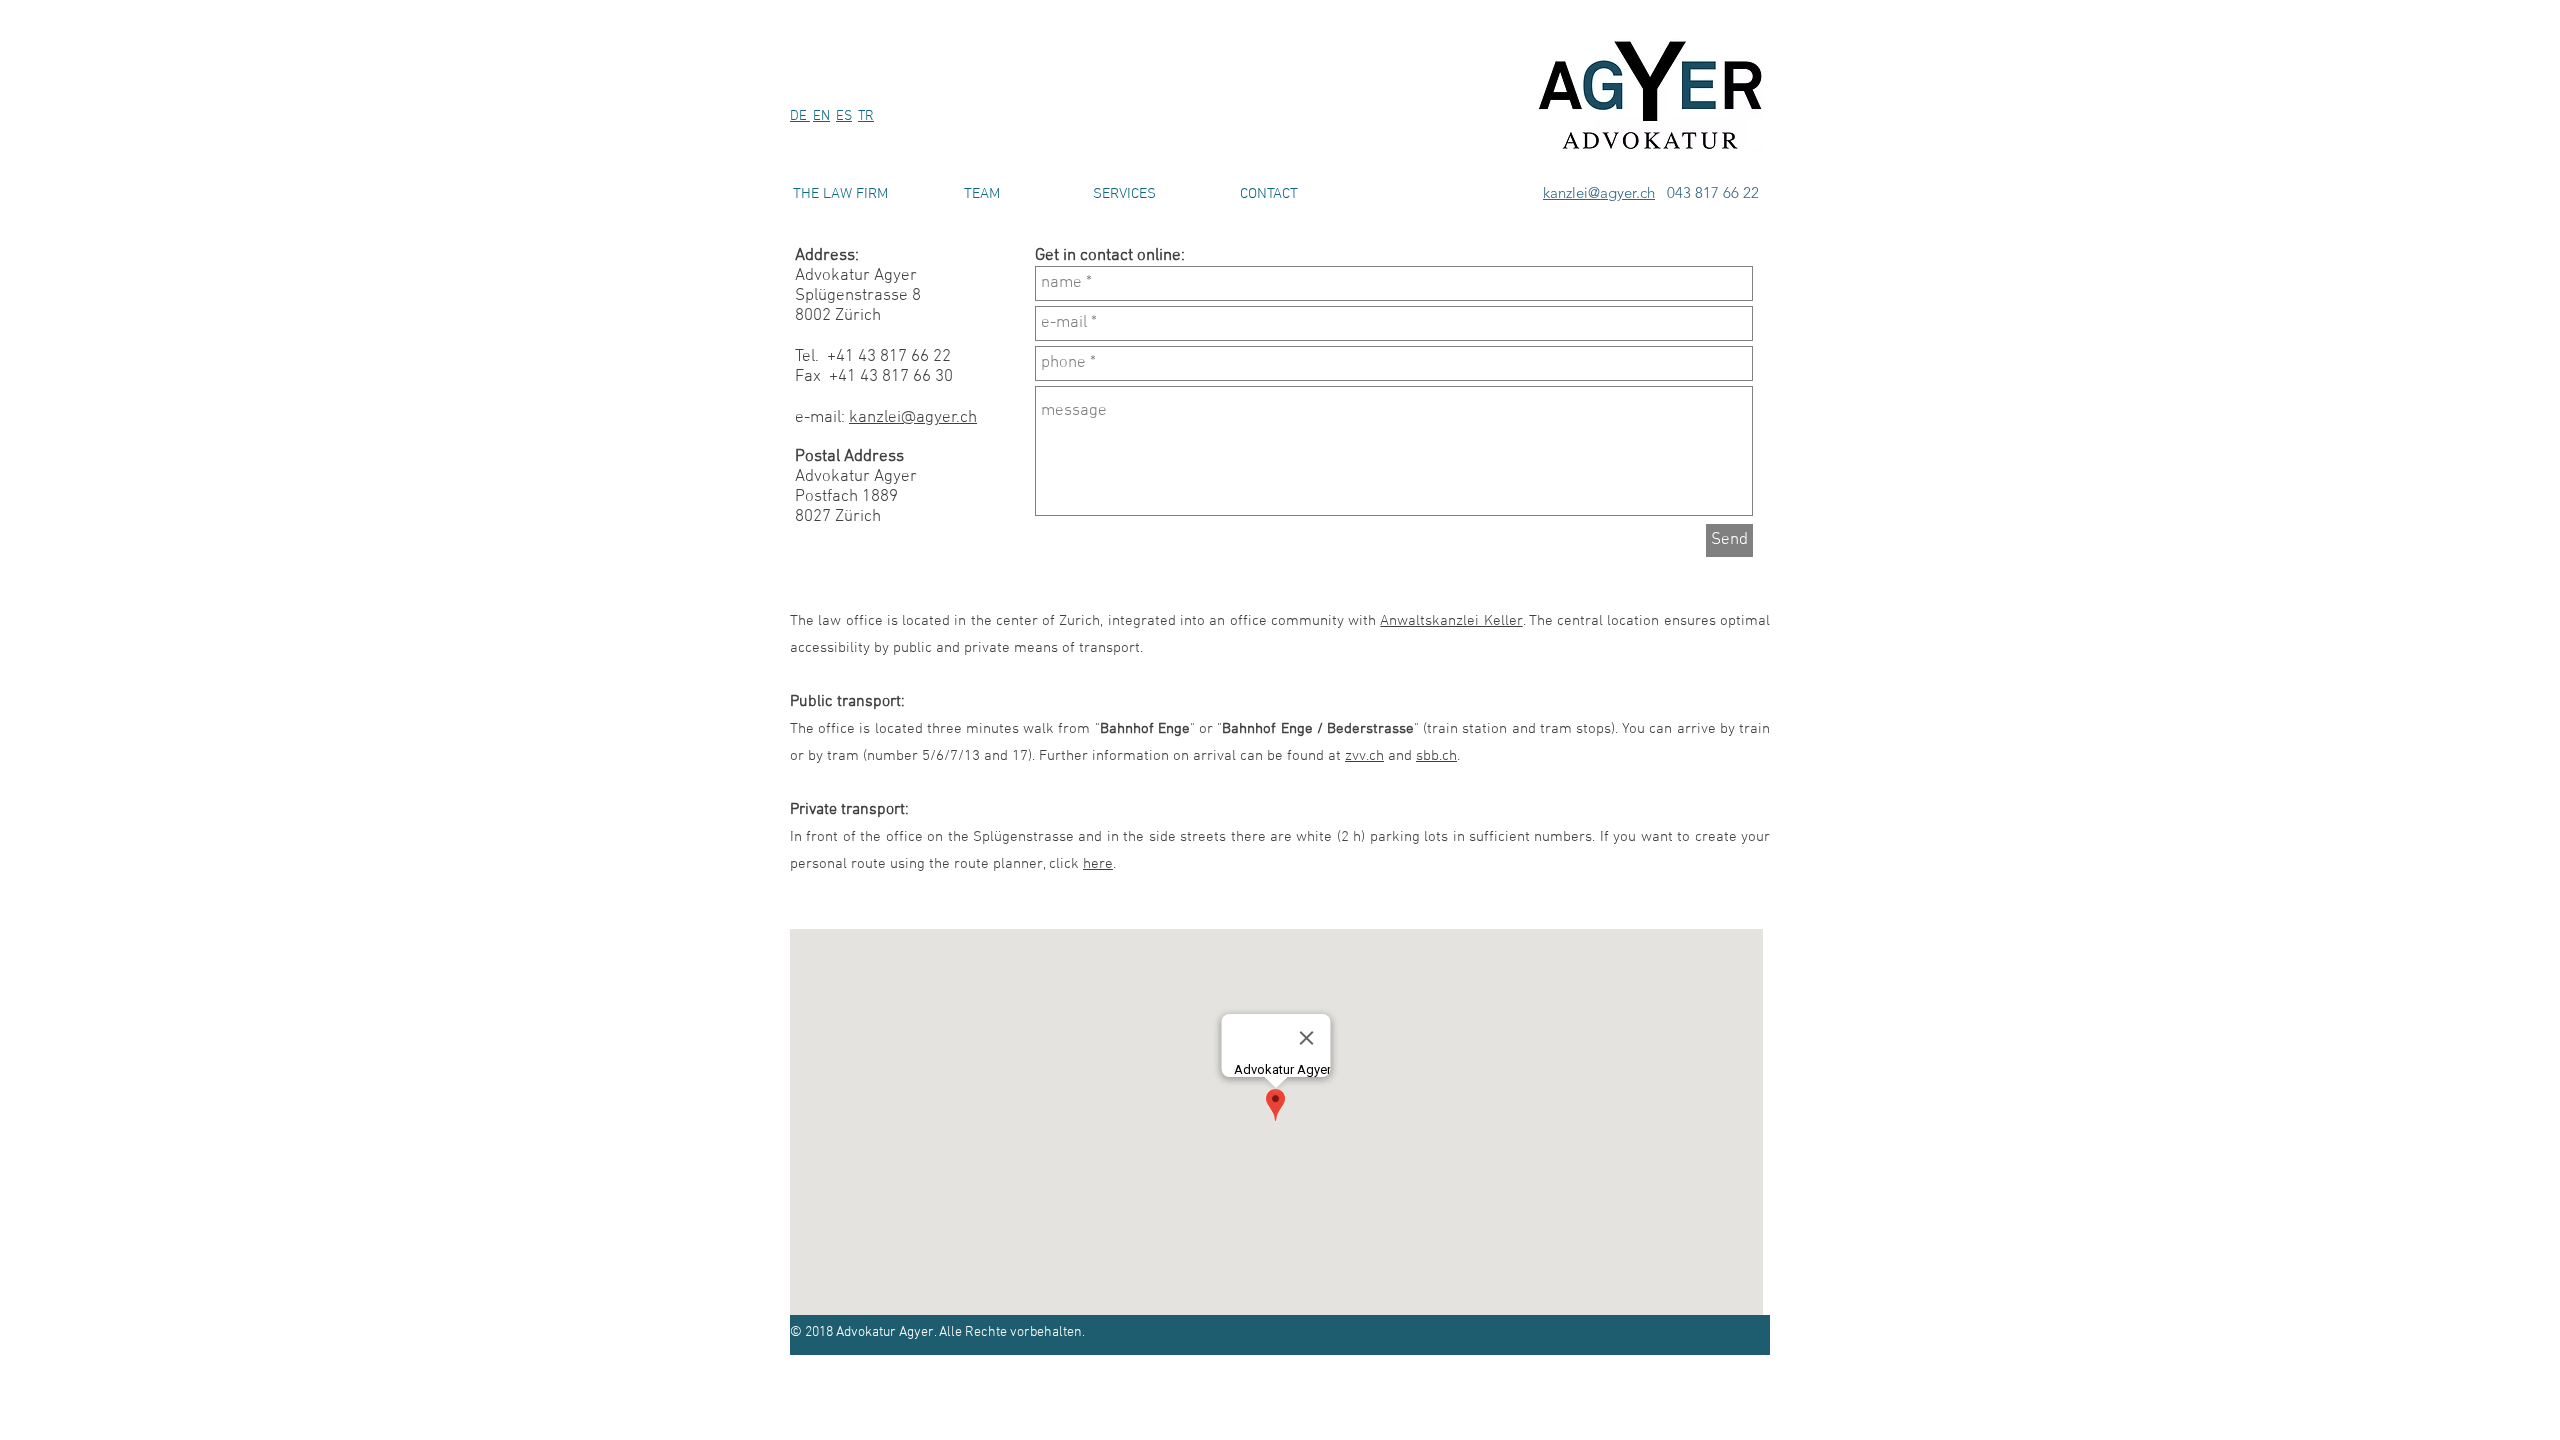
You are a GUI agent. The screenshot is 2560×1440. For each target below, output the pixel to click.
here (1098, 864)
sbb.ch (1436, 756)
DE (800, 116)
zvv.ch (1364, 756)
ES (844, 116)
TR (866, 116)
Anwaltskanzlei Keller (1451, 621)
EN (821, 116)
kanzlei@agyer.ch (1599, 192)
